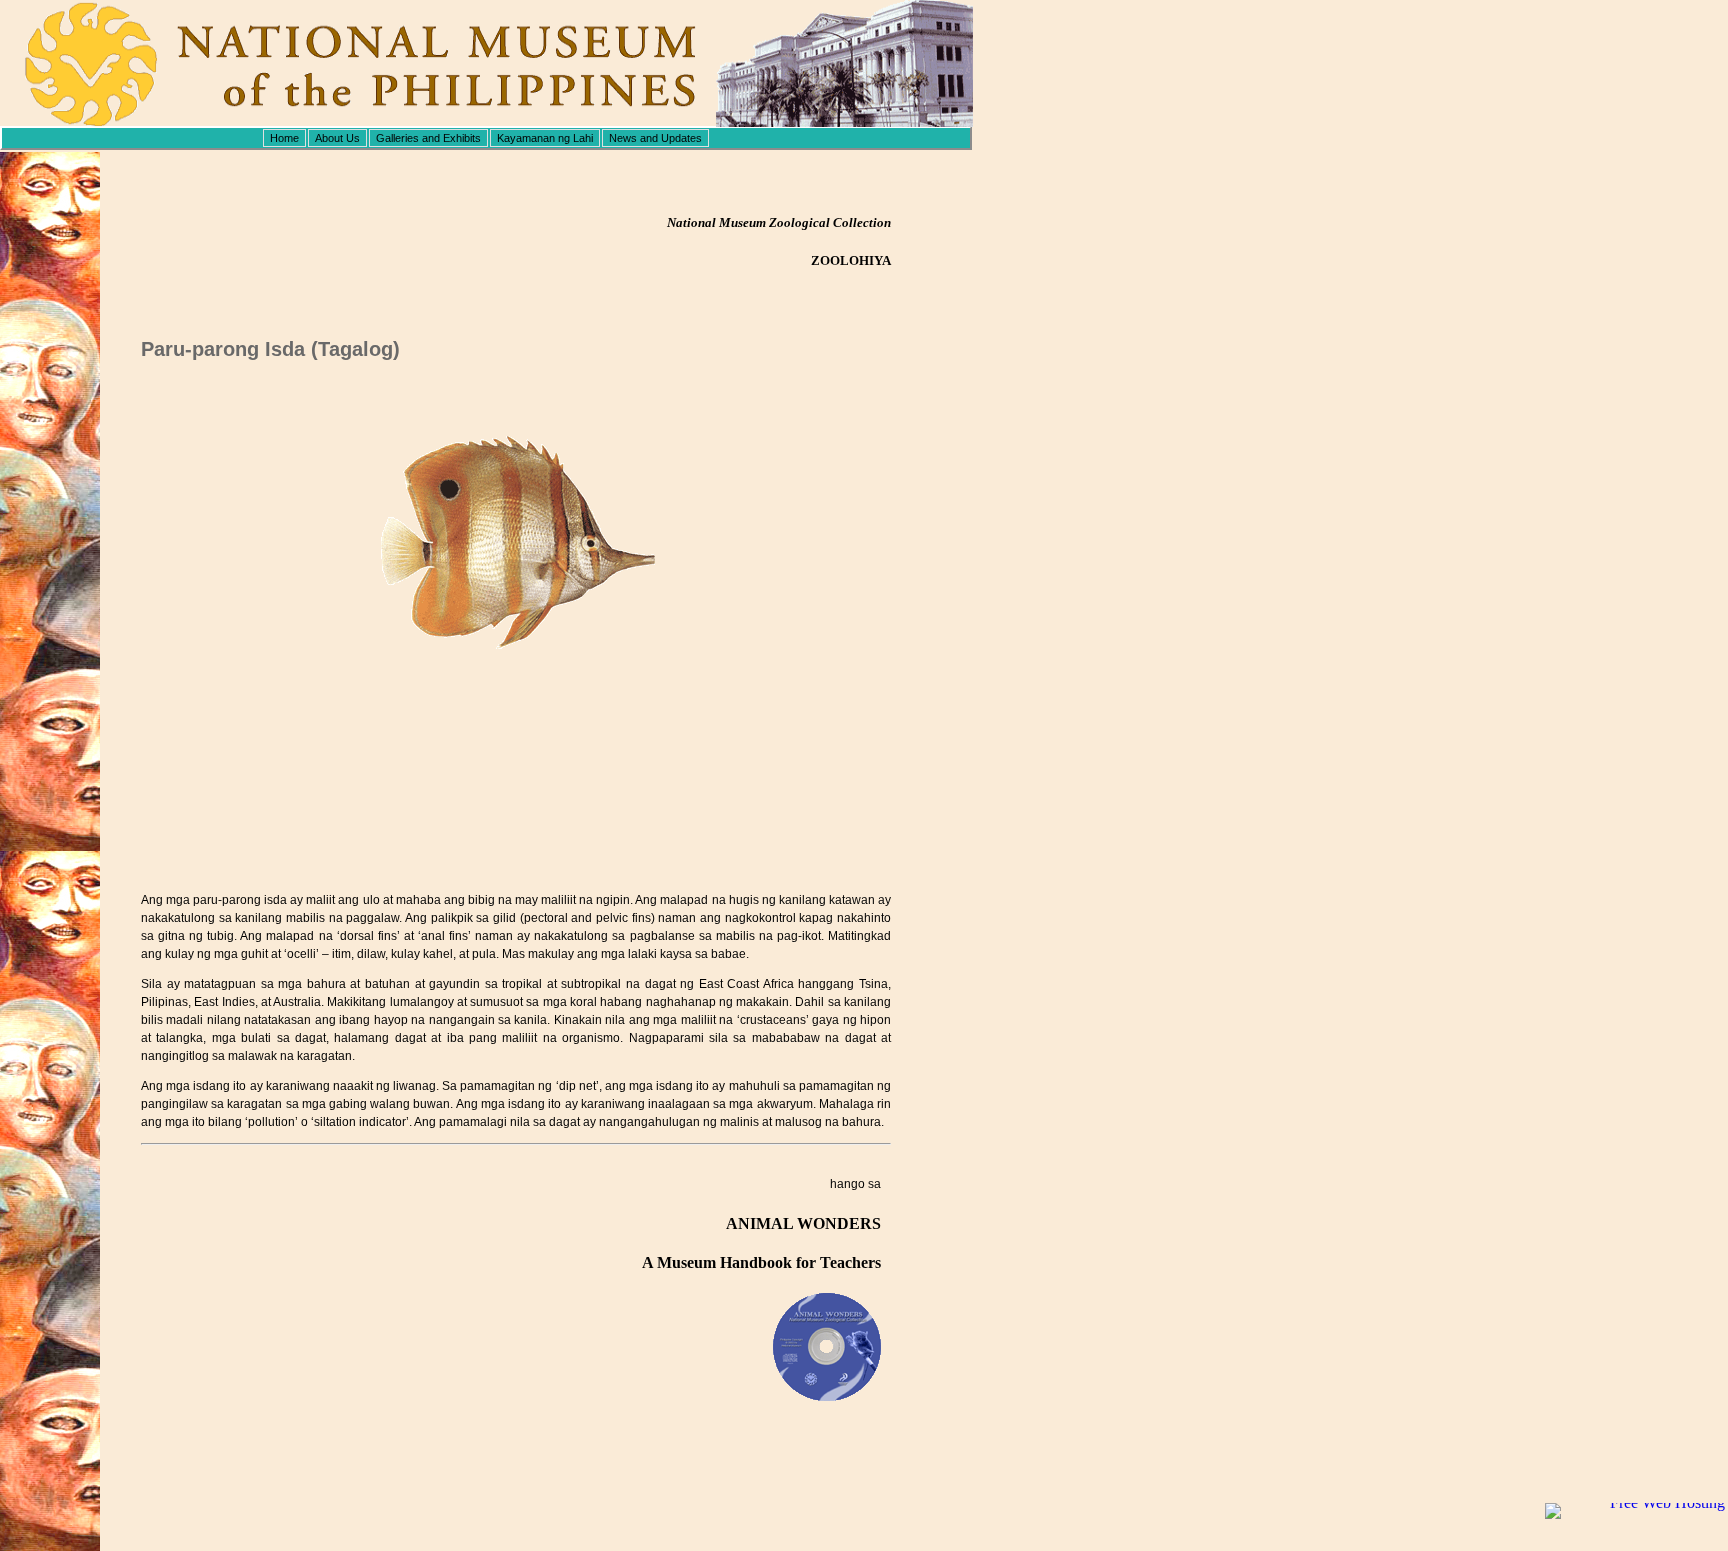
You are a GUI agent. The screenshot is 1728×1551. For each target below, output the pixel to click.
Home (284, 138)
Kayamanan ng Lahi (545, 138)
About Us (337, 138)
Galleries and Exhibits (428, 138)
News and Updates (655, 138)
